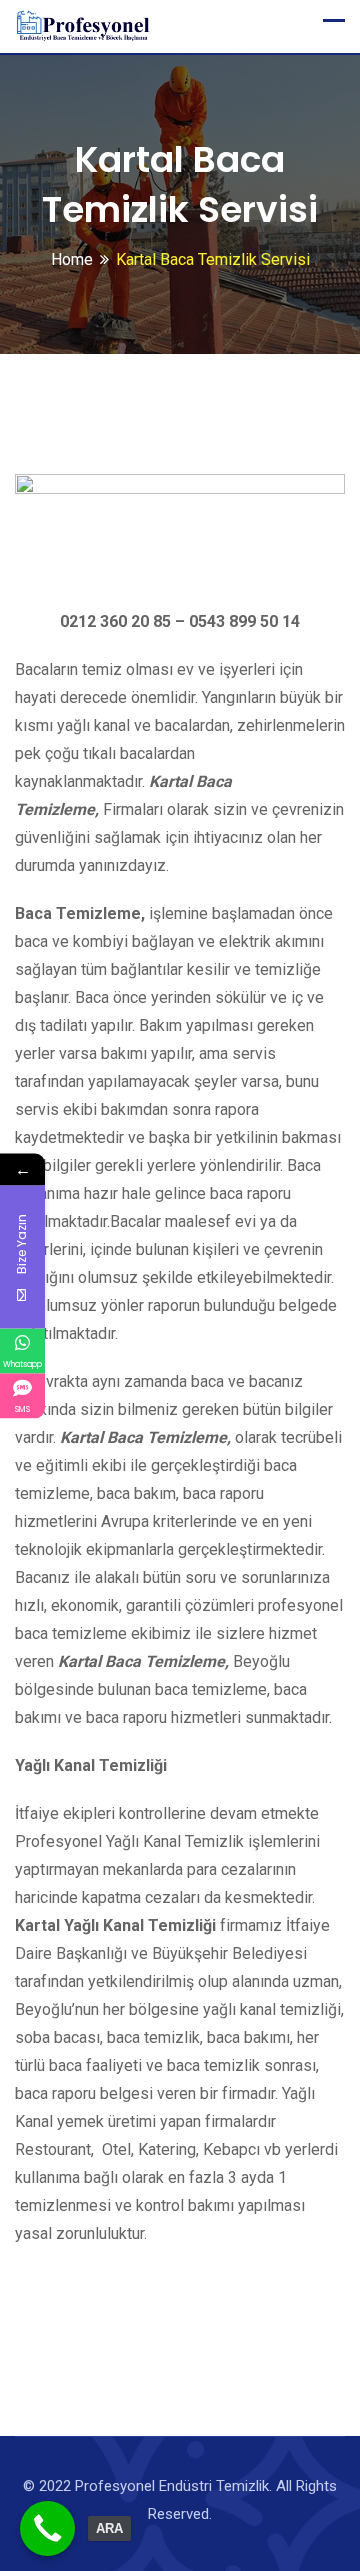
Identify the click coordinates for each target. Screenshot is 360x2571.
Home (72, 259)
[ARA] (47, 2528)
